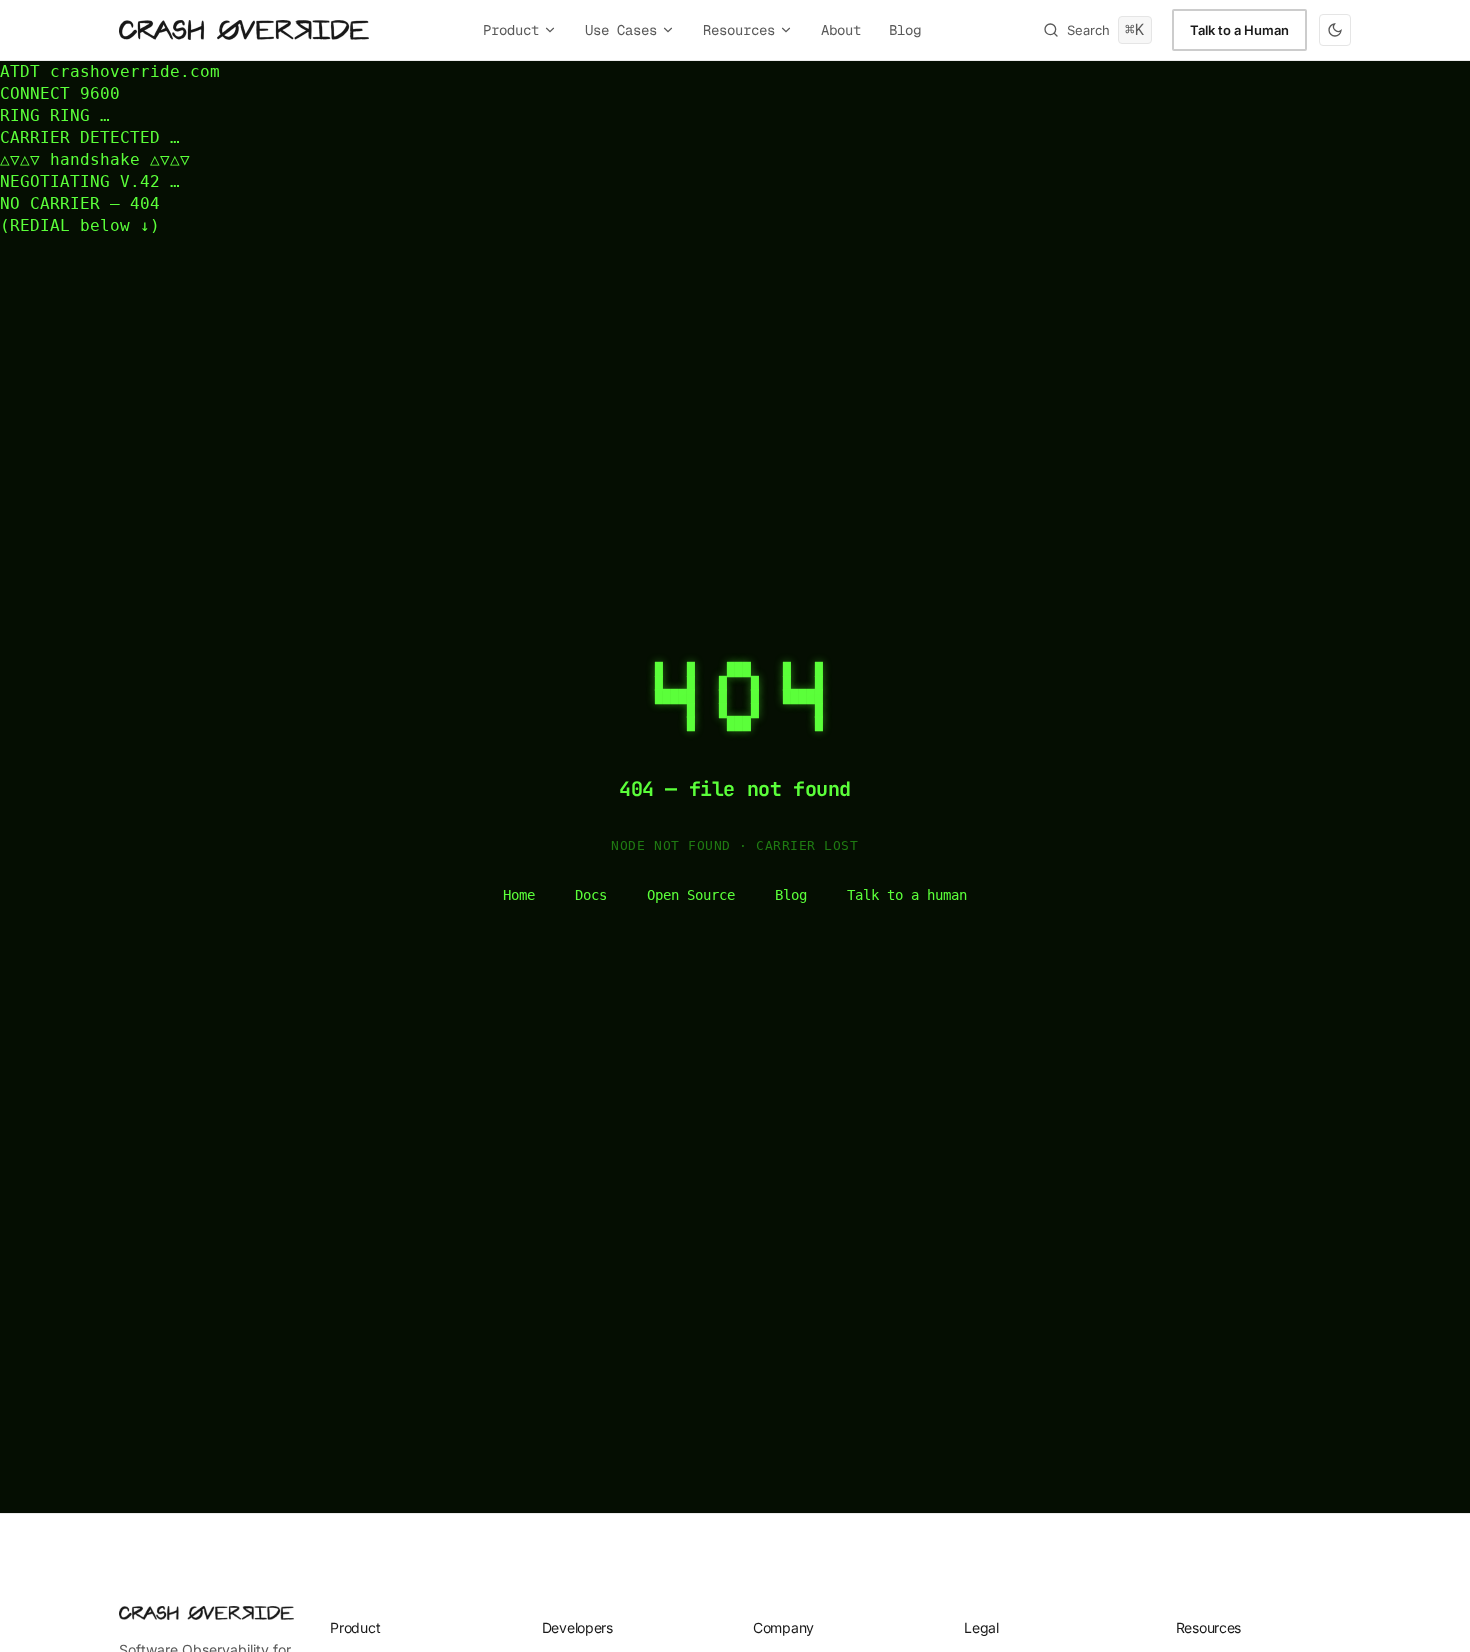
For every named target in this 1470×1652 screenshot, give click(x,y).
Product (511, 30)
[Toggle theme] (1335, 30)
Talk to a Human (1239, 30)
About (841, 30)
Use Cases (621, 30)
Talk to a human (907, 895)
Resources (739, 30)
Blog (905, 30)
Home (519, 895)
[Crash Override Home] (244, 30)
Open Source (691, 895)
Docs (591, 895)
